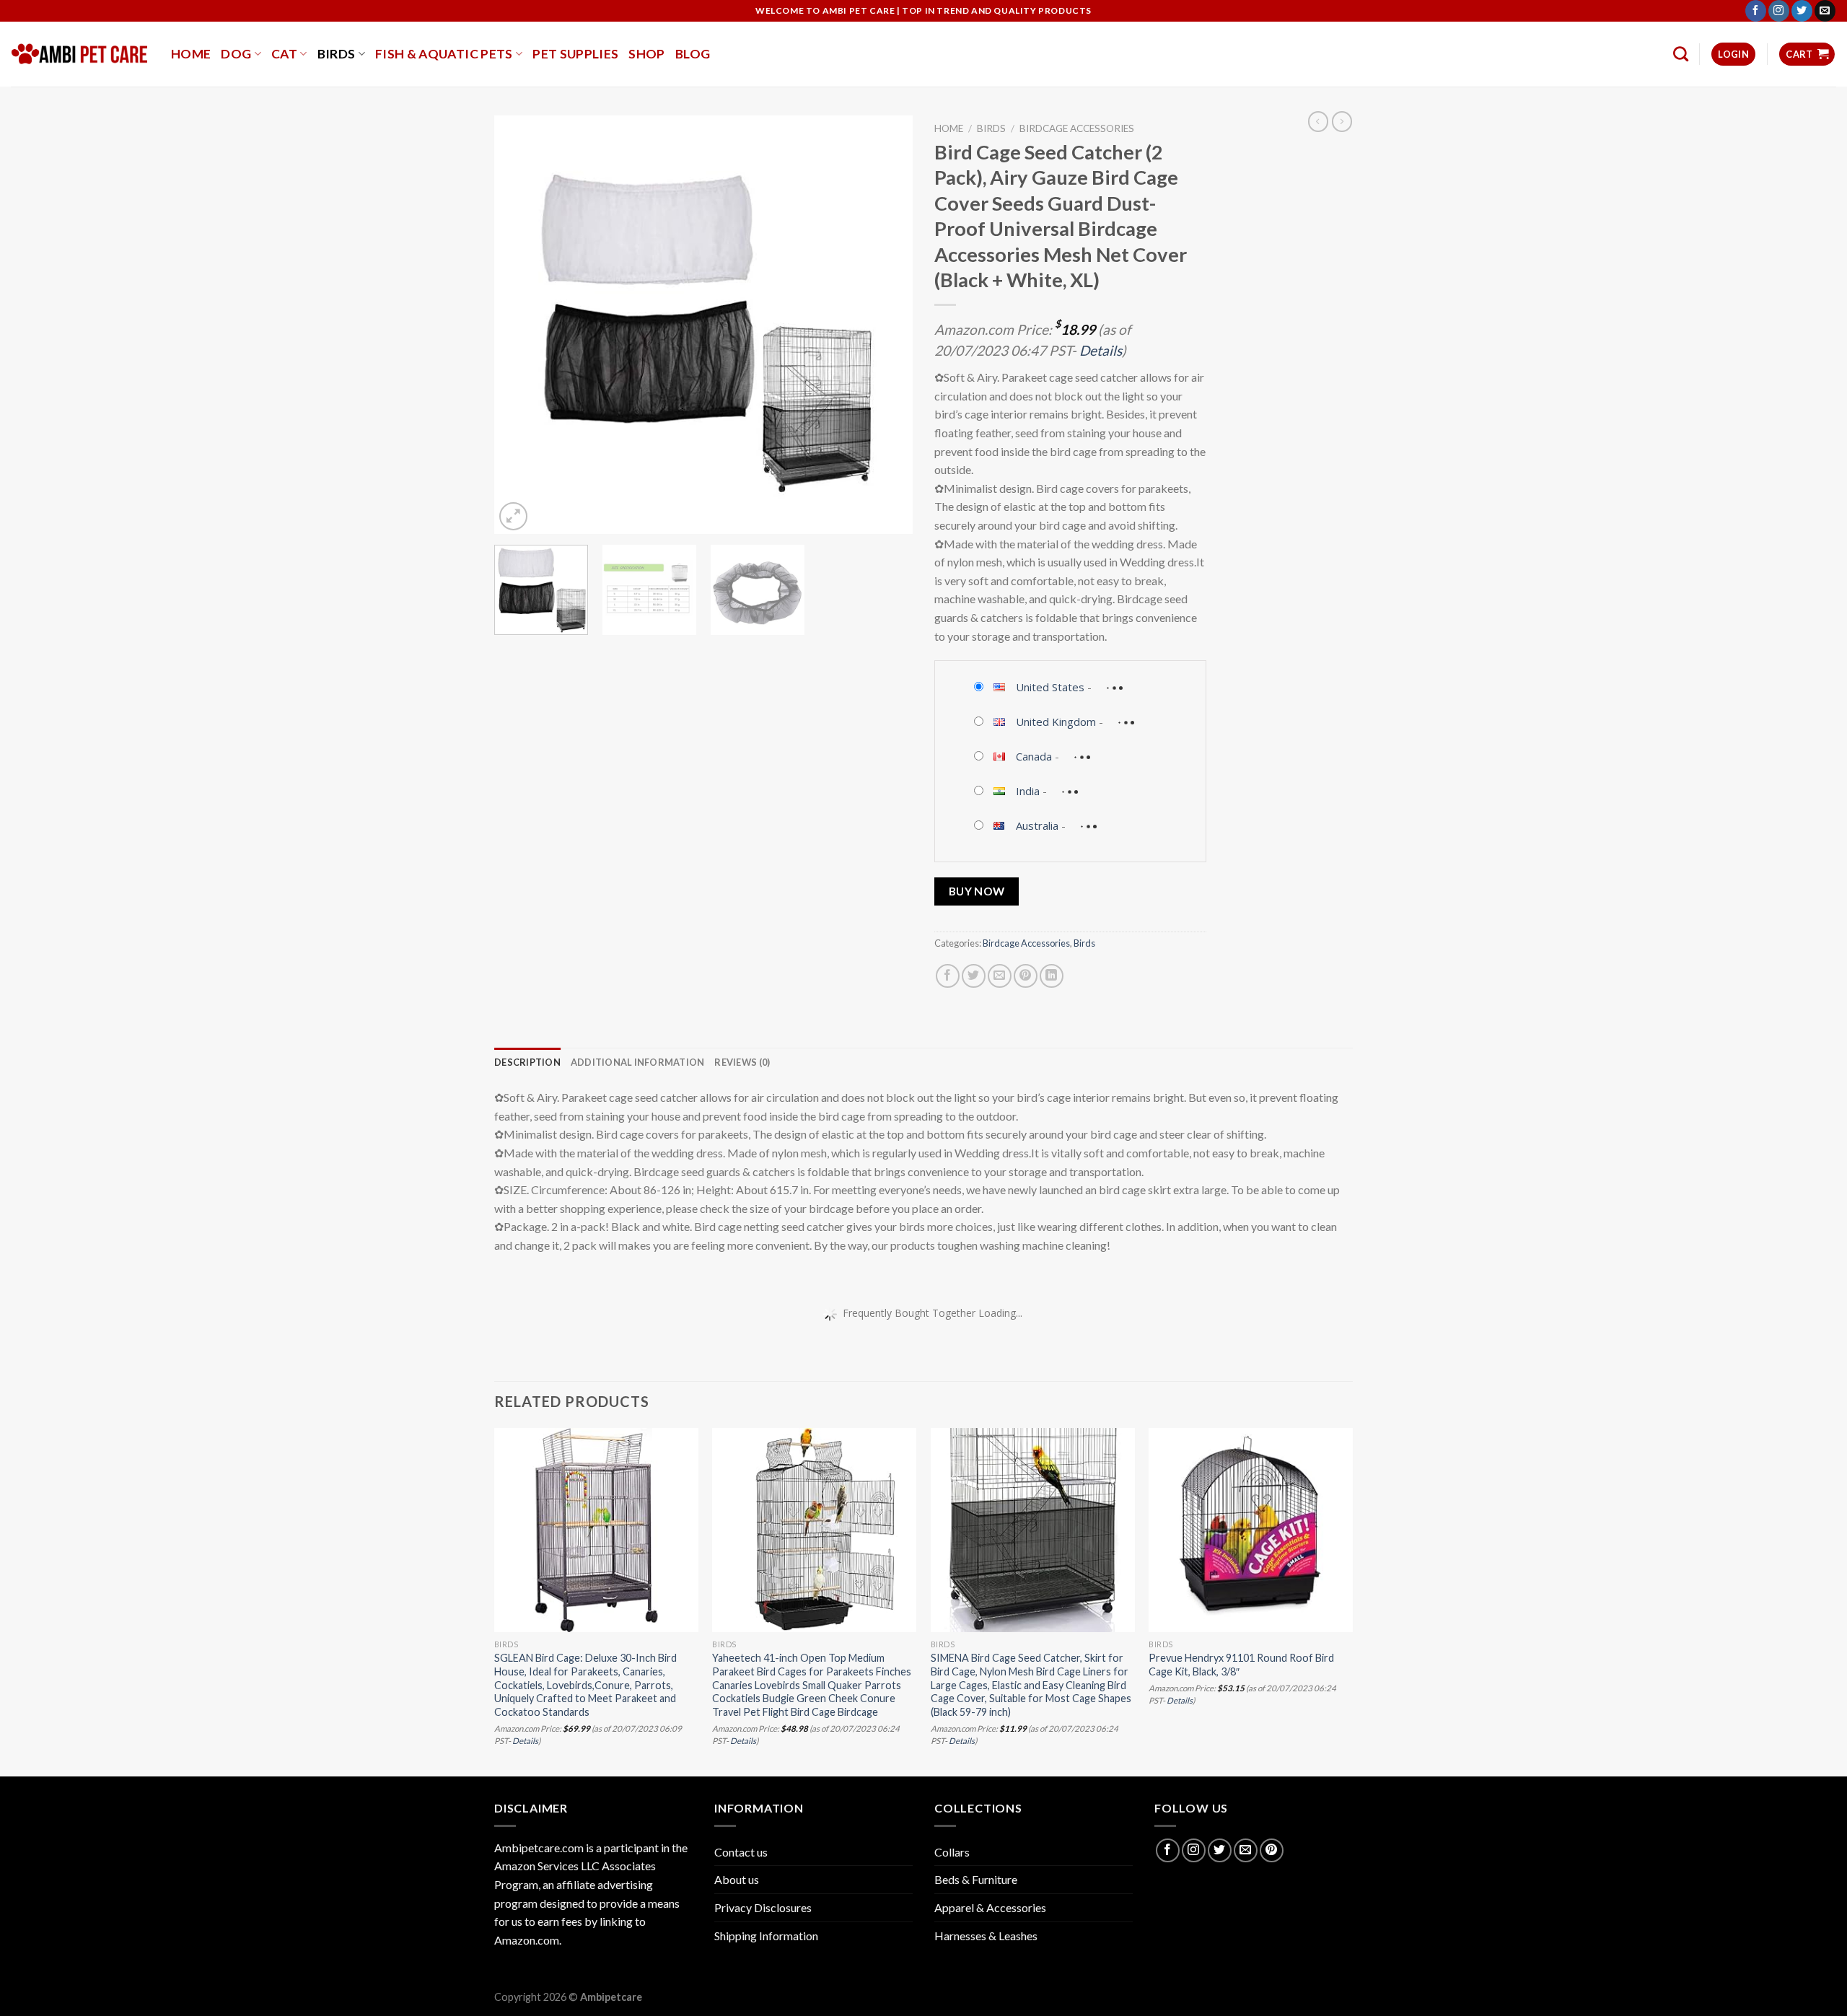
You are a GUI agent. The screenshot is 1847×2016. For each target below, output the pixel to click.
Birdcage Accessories (1077, 128)
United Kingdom (1056, 722)
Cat (284, 54)
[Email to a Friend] (1000, 976)
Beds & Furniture (976, 1879)
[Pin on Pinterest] (1026, 976)
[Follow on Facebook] (1756, 11)
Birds (337, 54)
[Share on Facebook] (948, 976)
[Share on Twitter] (974, 976)
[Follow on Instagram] (1779, 11)
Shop (646, 54)
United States (1050, 687)
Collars (952, 1852)
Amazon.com (527, 1940)
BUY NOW (977, 891)
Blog (693, 54)
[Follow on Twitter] (1802, 11)
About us (737, 1879)
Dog (236, 54)
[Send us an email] (1825, 11)
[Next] (886, 325)
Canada (1034, 756)
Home (191, 54)
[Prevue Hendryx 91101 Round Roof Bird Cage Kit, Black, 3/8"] (1251, 1530)
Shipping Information (766, 1936)
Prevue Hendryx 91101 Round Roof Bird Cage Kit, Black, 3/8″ (1241, 1665)
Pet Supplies (575, 54)
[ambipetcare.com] (80, 54)
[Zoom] (513, 516)
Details (1101, 350)
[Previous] (521, 325)
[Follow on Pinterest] (1272, 1850)
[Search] (1681, 54)
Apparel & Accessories (990, 1907)
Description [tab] (527, 1062)
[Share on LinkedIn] (1052, 976)
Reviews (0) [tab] (742, 1062)
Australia (1037, 825)
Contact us (741, 1852)
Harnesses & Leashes (986, 1936)
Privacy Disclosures (763, 1907)
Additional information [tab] (638, 1062)
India (1028, 791)
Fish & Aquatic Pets (444, 54)
